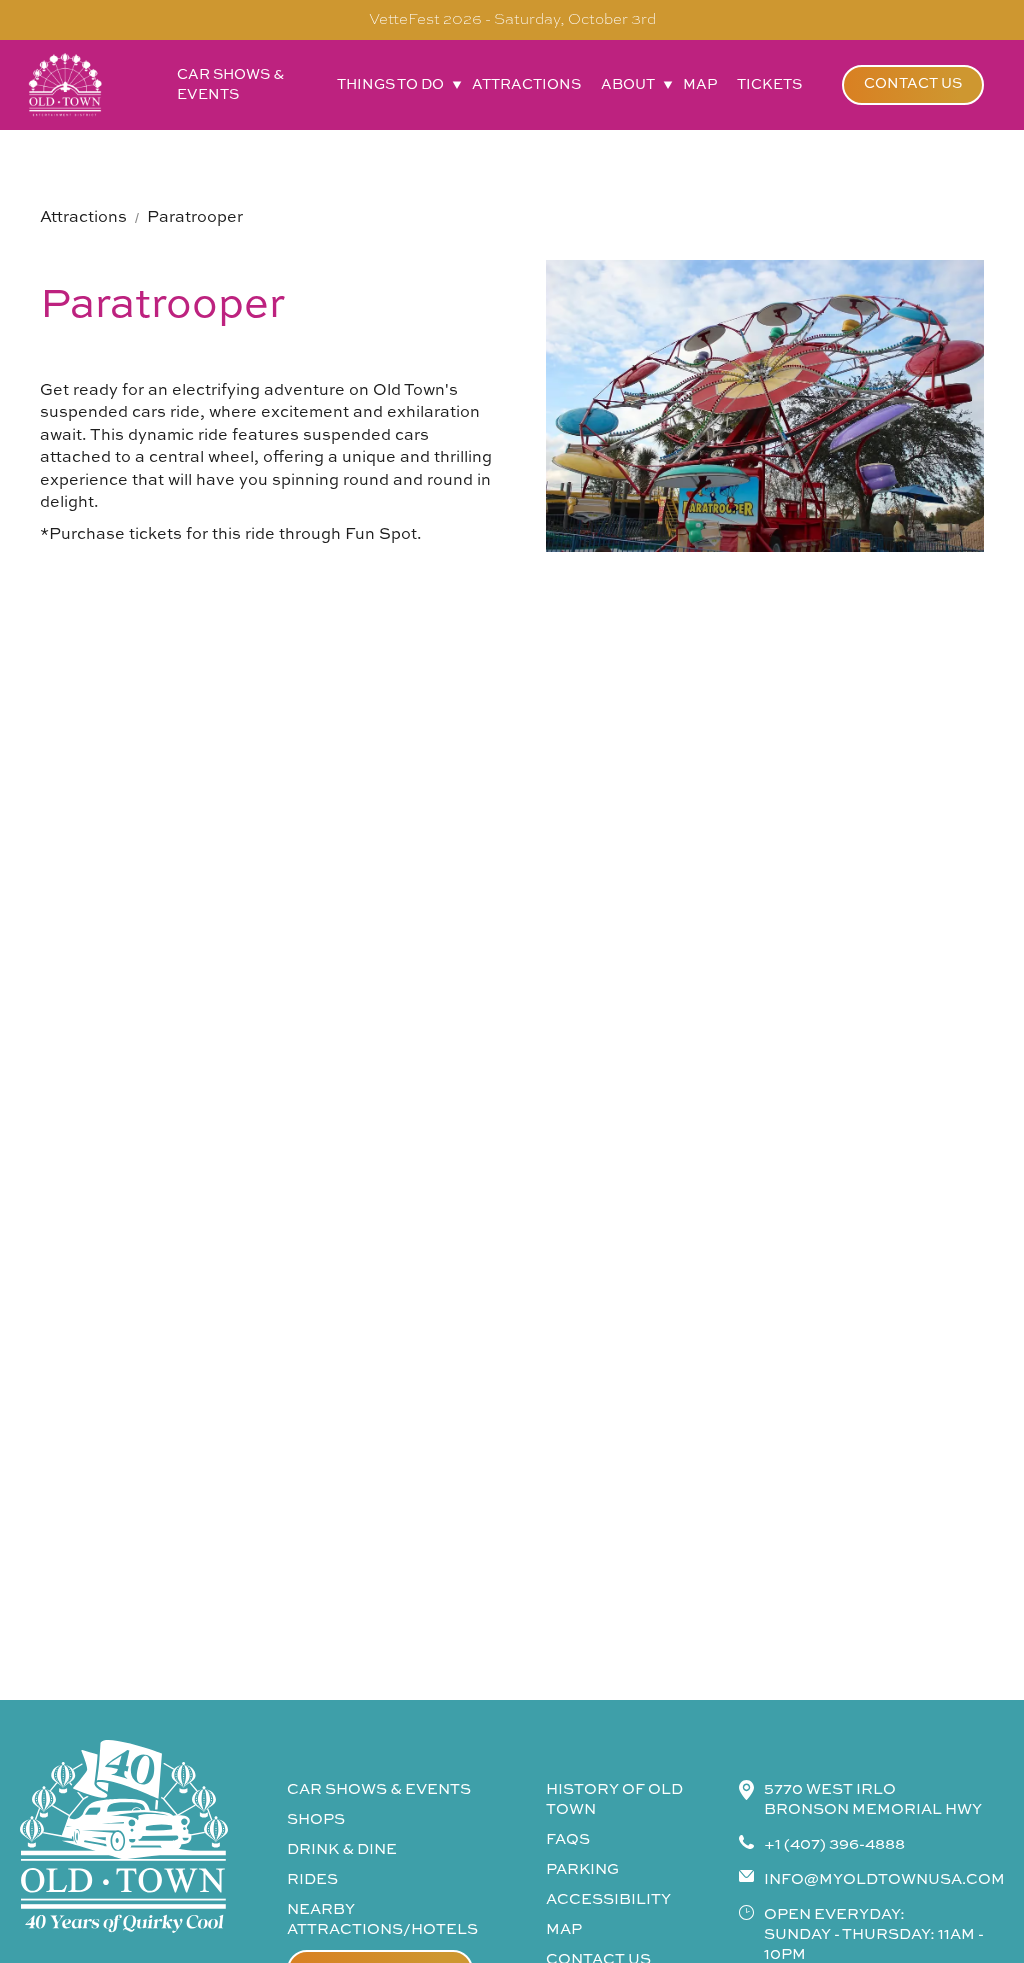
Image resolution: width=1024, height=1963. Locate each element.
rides (312, 1879)
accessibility (608, 1899)
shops (316, 1819)
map (700, 85)
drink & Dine (342, 1849)
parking (582, 1869)
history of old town (614, 1799)
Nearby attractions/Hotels (382, 1919)
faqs (568, 1839)
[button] (394, 85)
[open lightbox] (765, 406)
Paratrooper (195, 218)
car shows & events (230, 85)
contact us (913, 84)
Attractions (83, 218)
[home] (65, 85)
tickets (769, 85)
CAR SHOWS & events (379, 1789)
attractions (526, 85)
